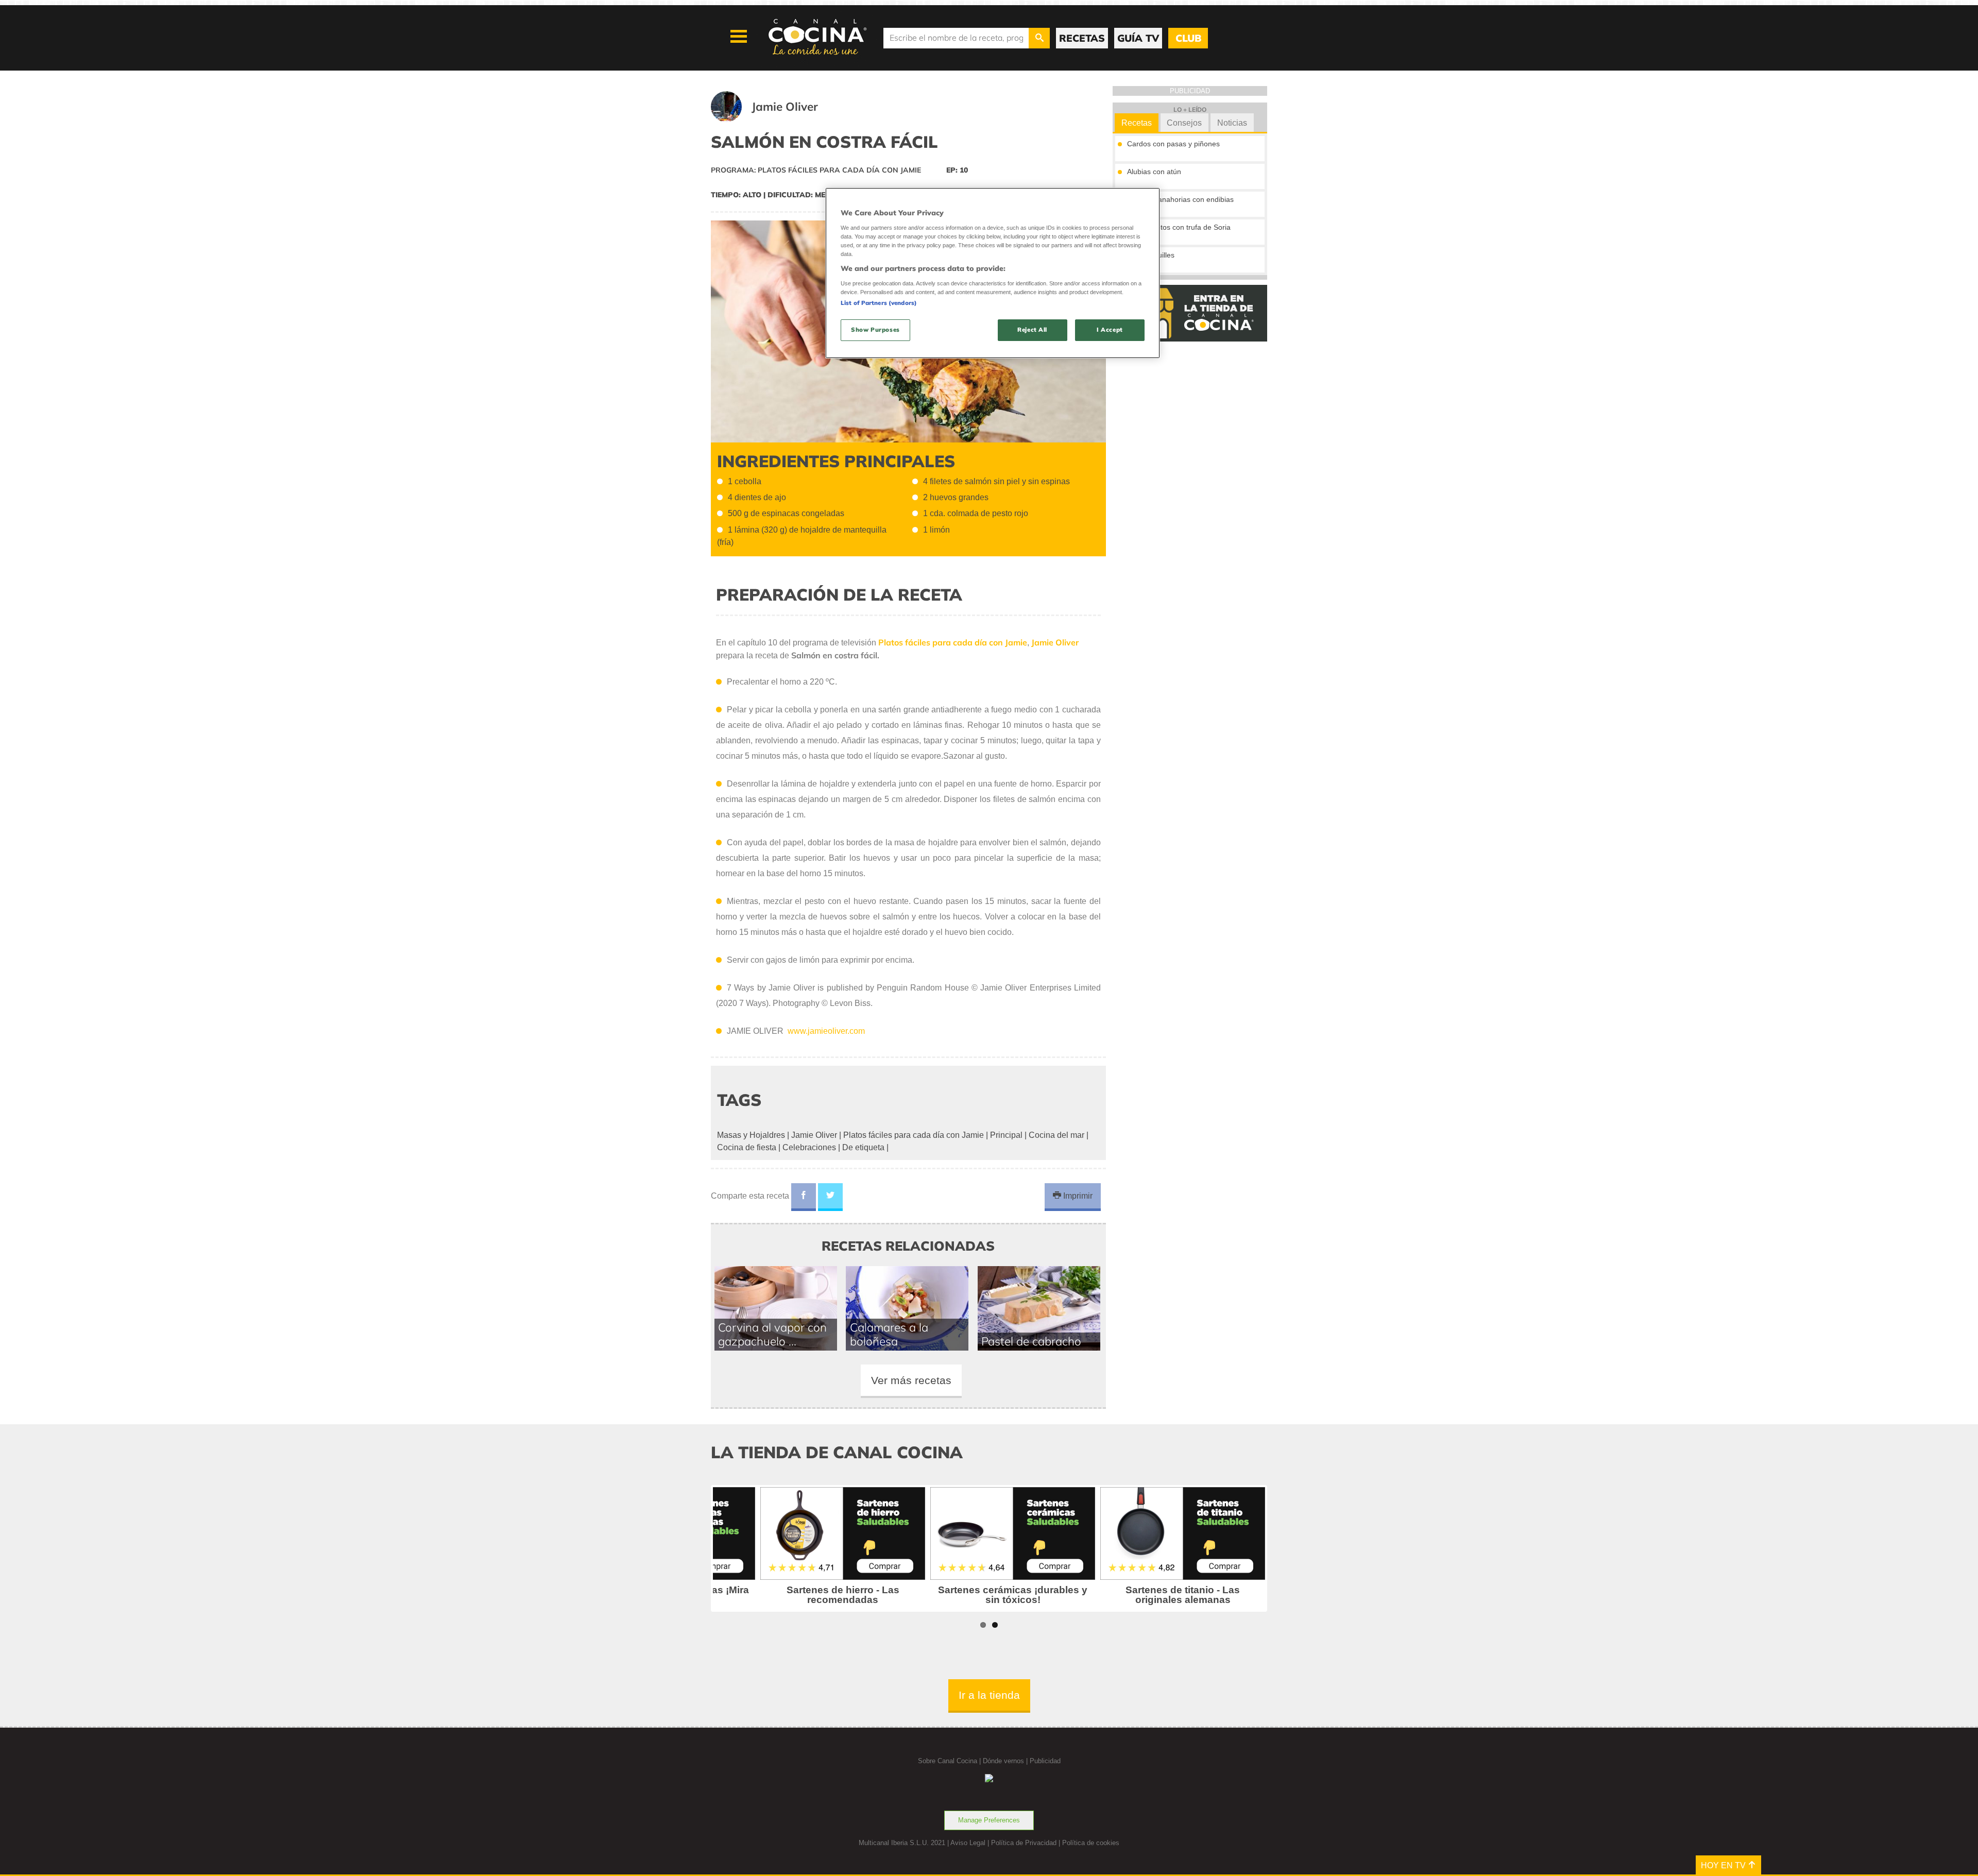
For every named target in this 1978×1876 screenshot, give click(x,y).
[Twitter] (830, 1197)
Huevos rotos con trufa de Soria (1179, 227)
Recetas (1137, 123)
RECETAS (1082, 38)
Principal (1006, 1135)
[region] (993, 273)
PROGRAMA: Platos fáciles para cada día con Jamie (816, 170)
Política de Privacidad (1024, 1843)
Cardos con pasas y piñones (1173, 144)
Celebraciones (809, 1147)
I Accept (1110, 330)
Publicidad (1045, 1761)
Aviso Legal (968, 1843)
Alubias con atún (1154, 172)
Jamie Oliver (814, 1135)
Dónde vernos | (1006, 1761)
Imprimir (1077, 1196)
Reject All (1032, 330)
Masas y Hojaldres (751, 1135)
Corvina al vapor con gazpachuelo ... (772, 1334)
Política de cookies (1091, 1843)
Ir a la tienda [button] (989, 1695)
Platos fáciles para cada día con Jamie (914, 1135)
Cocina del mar (1056, 1135)
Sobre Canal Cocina (948, 1761)
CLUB (1188, 38)
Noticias (1232, 123)
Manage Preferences (989, 1820)
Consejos (1184, 123)
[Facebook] (804, 1197)
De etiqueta (863, 1147)
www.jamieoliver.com (825, 1031)
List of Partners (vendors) (879, 303)
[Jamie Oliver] (777, 119)
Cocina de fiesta (747, 1147)
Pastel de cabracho (1031, 1341)
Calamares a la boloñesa (889, 1334)
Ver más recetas (911, 1380)
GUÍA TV (1138, 38)
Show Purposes (875, 330)
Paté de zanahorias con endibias (1180, 199)
